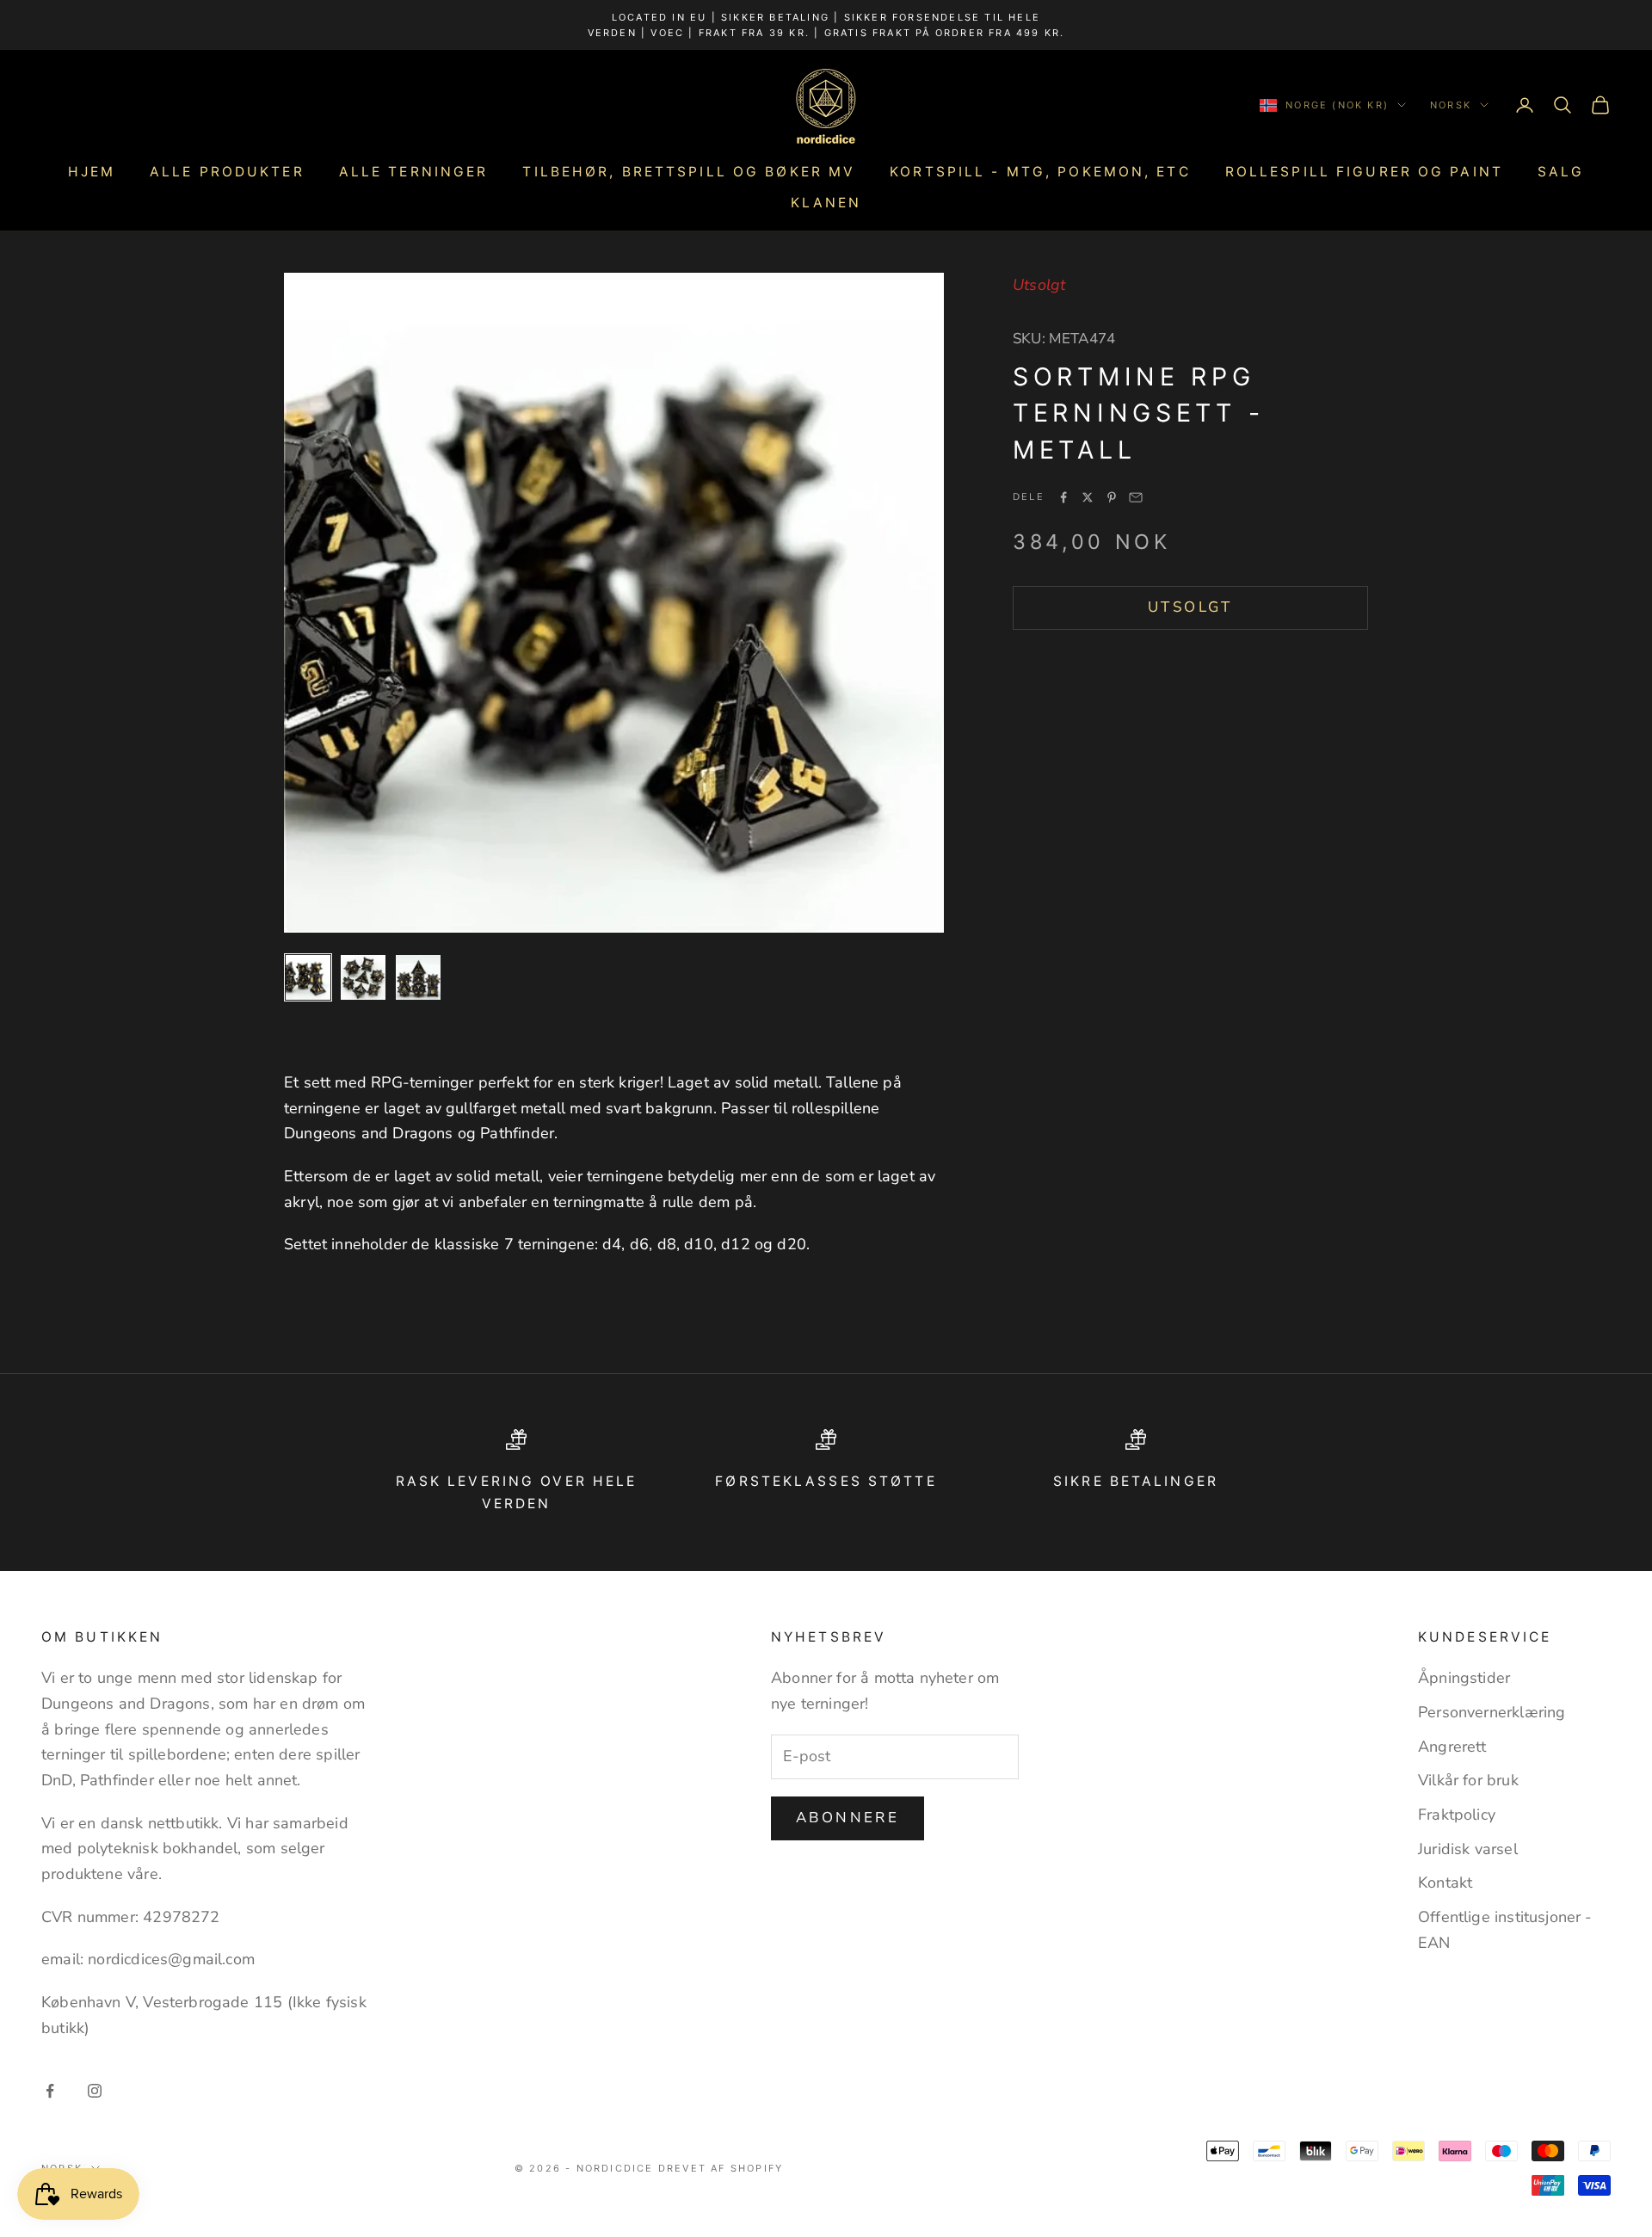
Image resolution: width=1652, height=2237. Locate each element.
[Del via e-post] (1136, 497)
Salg (1561, 172)
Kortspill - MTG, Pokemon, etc (1040, 172)
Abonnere (848, 1818)
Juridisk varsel (1468, 1849)
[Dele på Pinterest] (1112, 497)
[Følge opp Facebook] (50, 2091)
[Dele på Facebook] (1063, 497)
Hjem (92, 172)
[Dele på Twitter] (1088, 497)
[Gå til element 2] (363, 977)
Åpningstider (1464, 1678)
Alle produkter (227, 172)
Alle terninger (414, 172)
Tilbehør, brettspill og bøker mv (689, 172)
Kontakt (1445, 1883)
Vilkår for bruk (1468, 1780)
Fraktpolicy (1457, 1815)
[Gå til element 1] (308, 977)
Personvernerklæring (1492, 1712)
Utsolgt (1190, 607)
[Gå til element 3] (418, 977)
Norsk (1451, 105)
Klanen (826, 203)
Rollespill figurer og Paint (1364, 172)
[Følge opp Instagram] (95, 2091)
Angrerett (1452, 1747)
